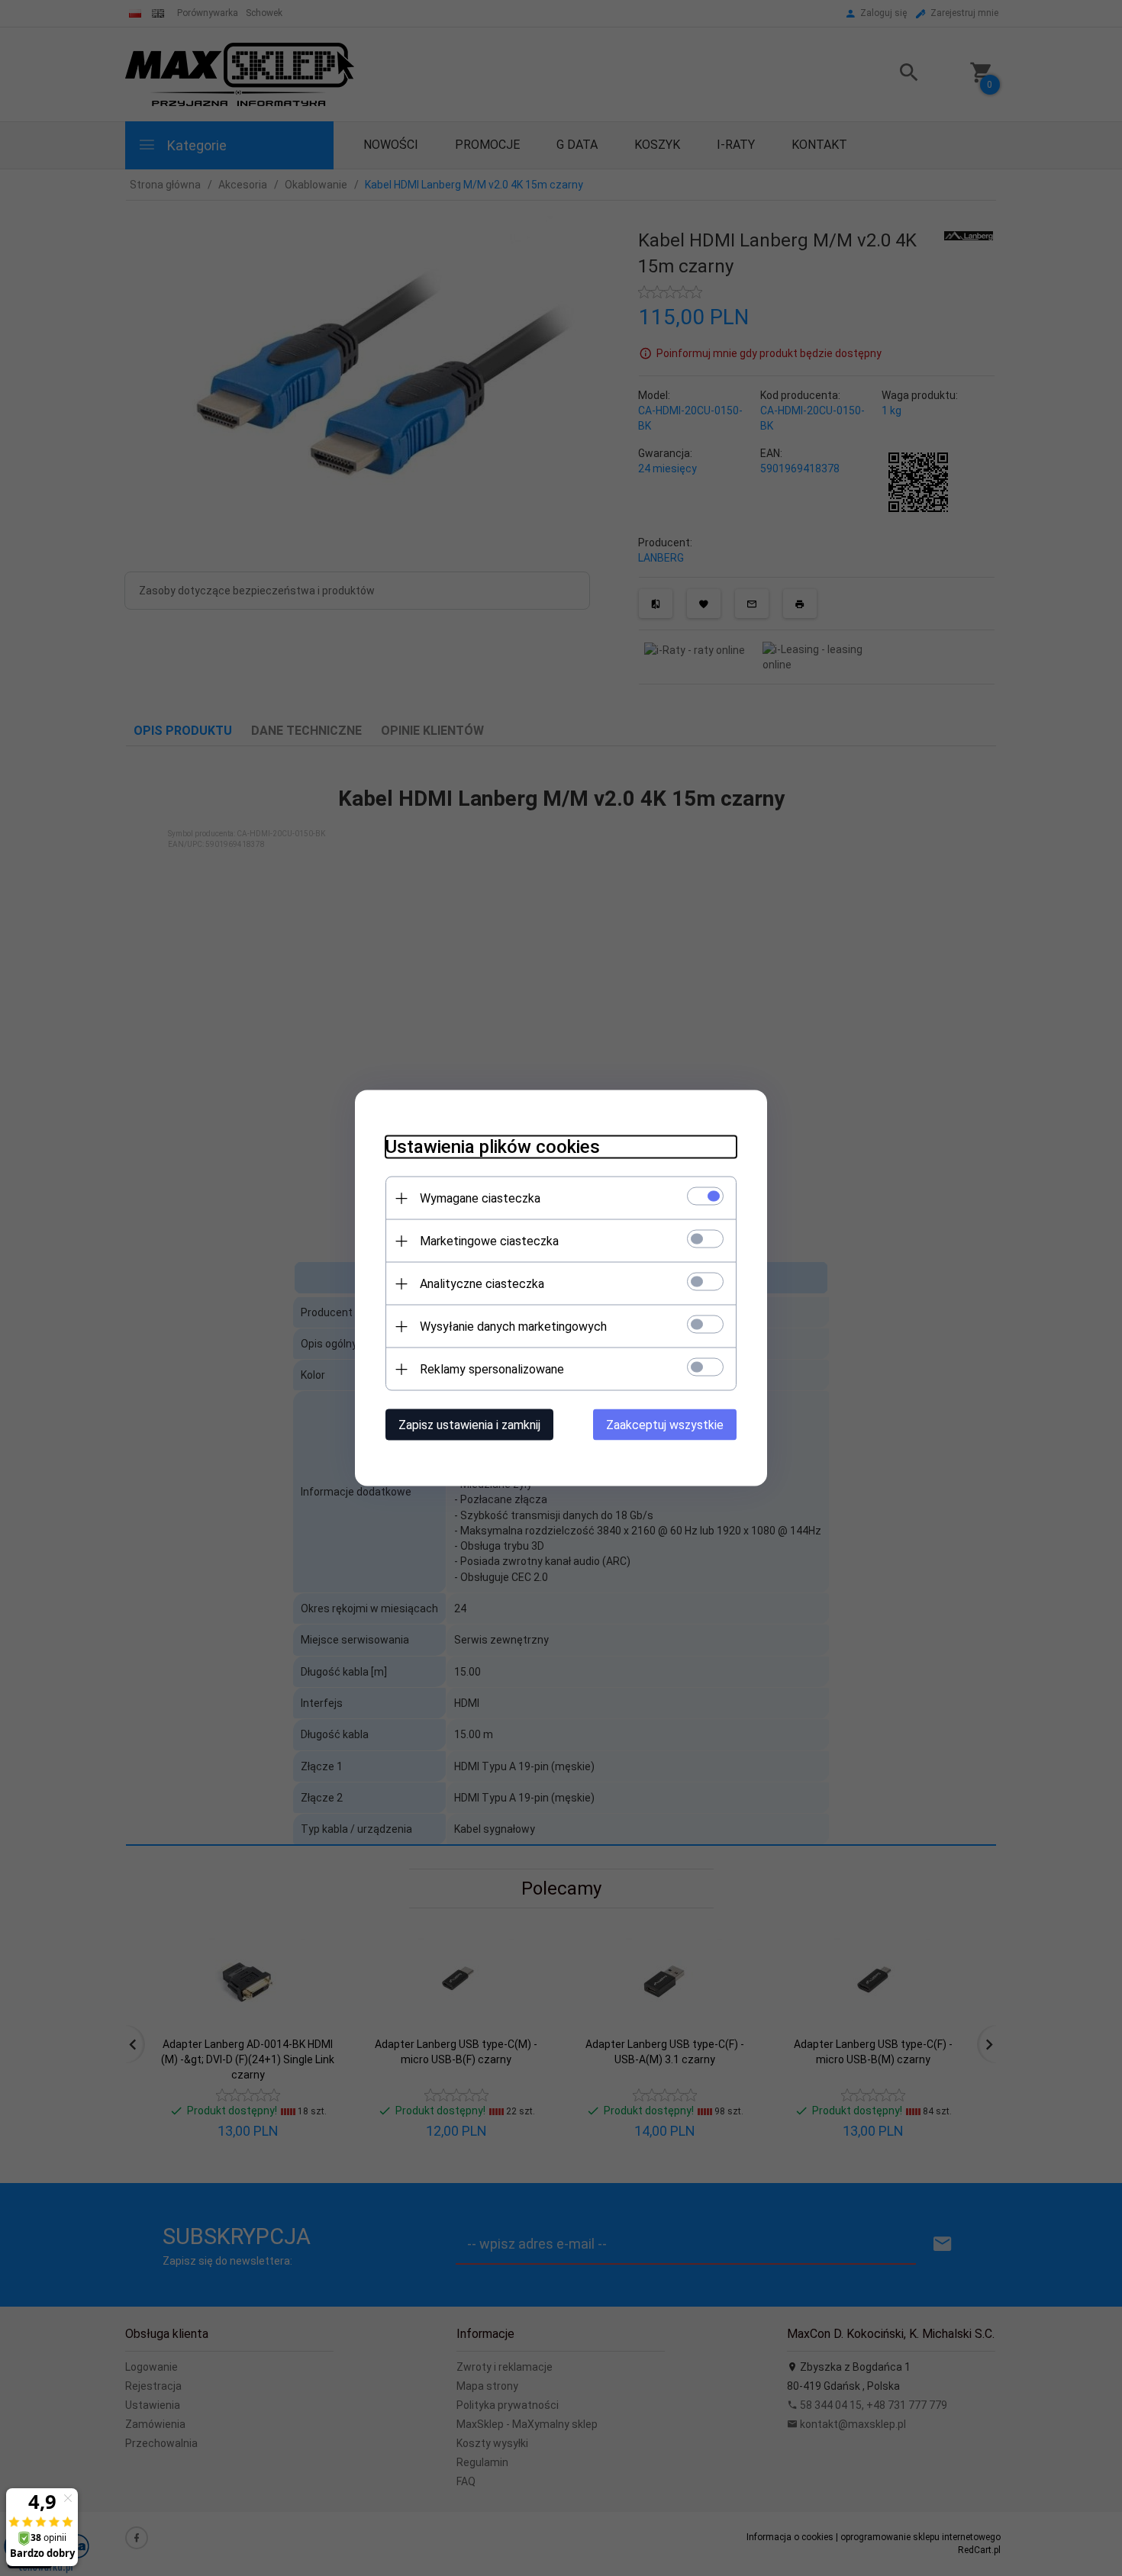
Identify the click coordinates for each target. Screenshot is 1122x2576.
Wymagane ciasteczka (480, 1198)
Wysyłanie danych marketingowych (513, 1327)
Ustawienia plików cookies (493, 1147)
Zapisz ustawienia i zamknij (469, 1425)
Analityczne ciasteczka (482, 1284)
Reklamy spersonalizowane (492, 1369)
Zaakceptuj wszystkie (665, 1425)
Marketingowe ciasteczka (489, 1241)
